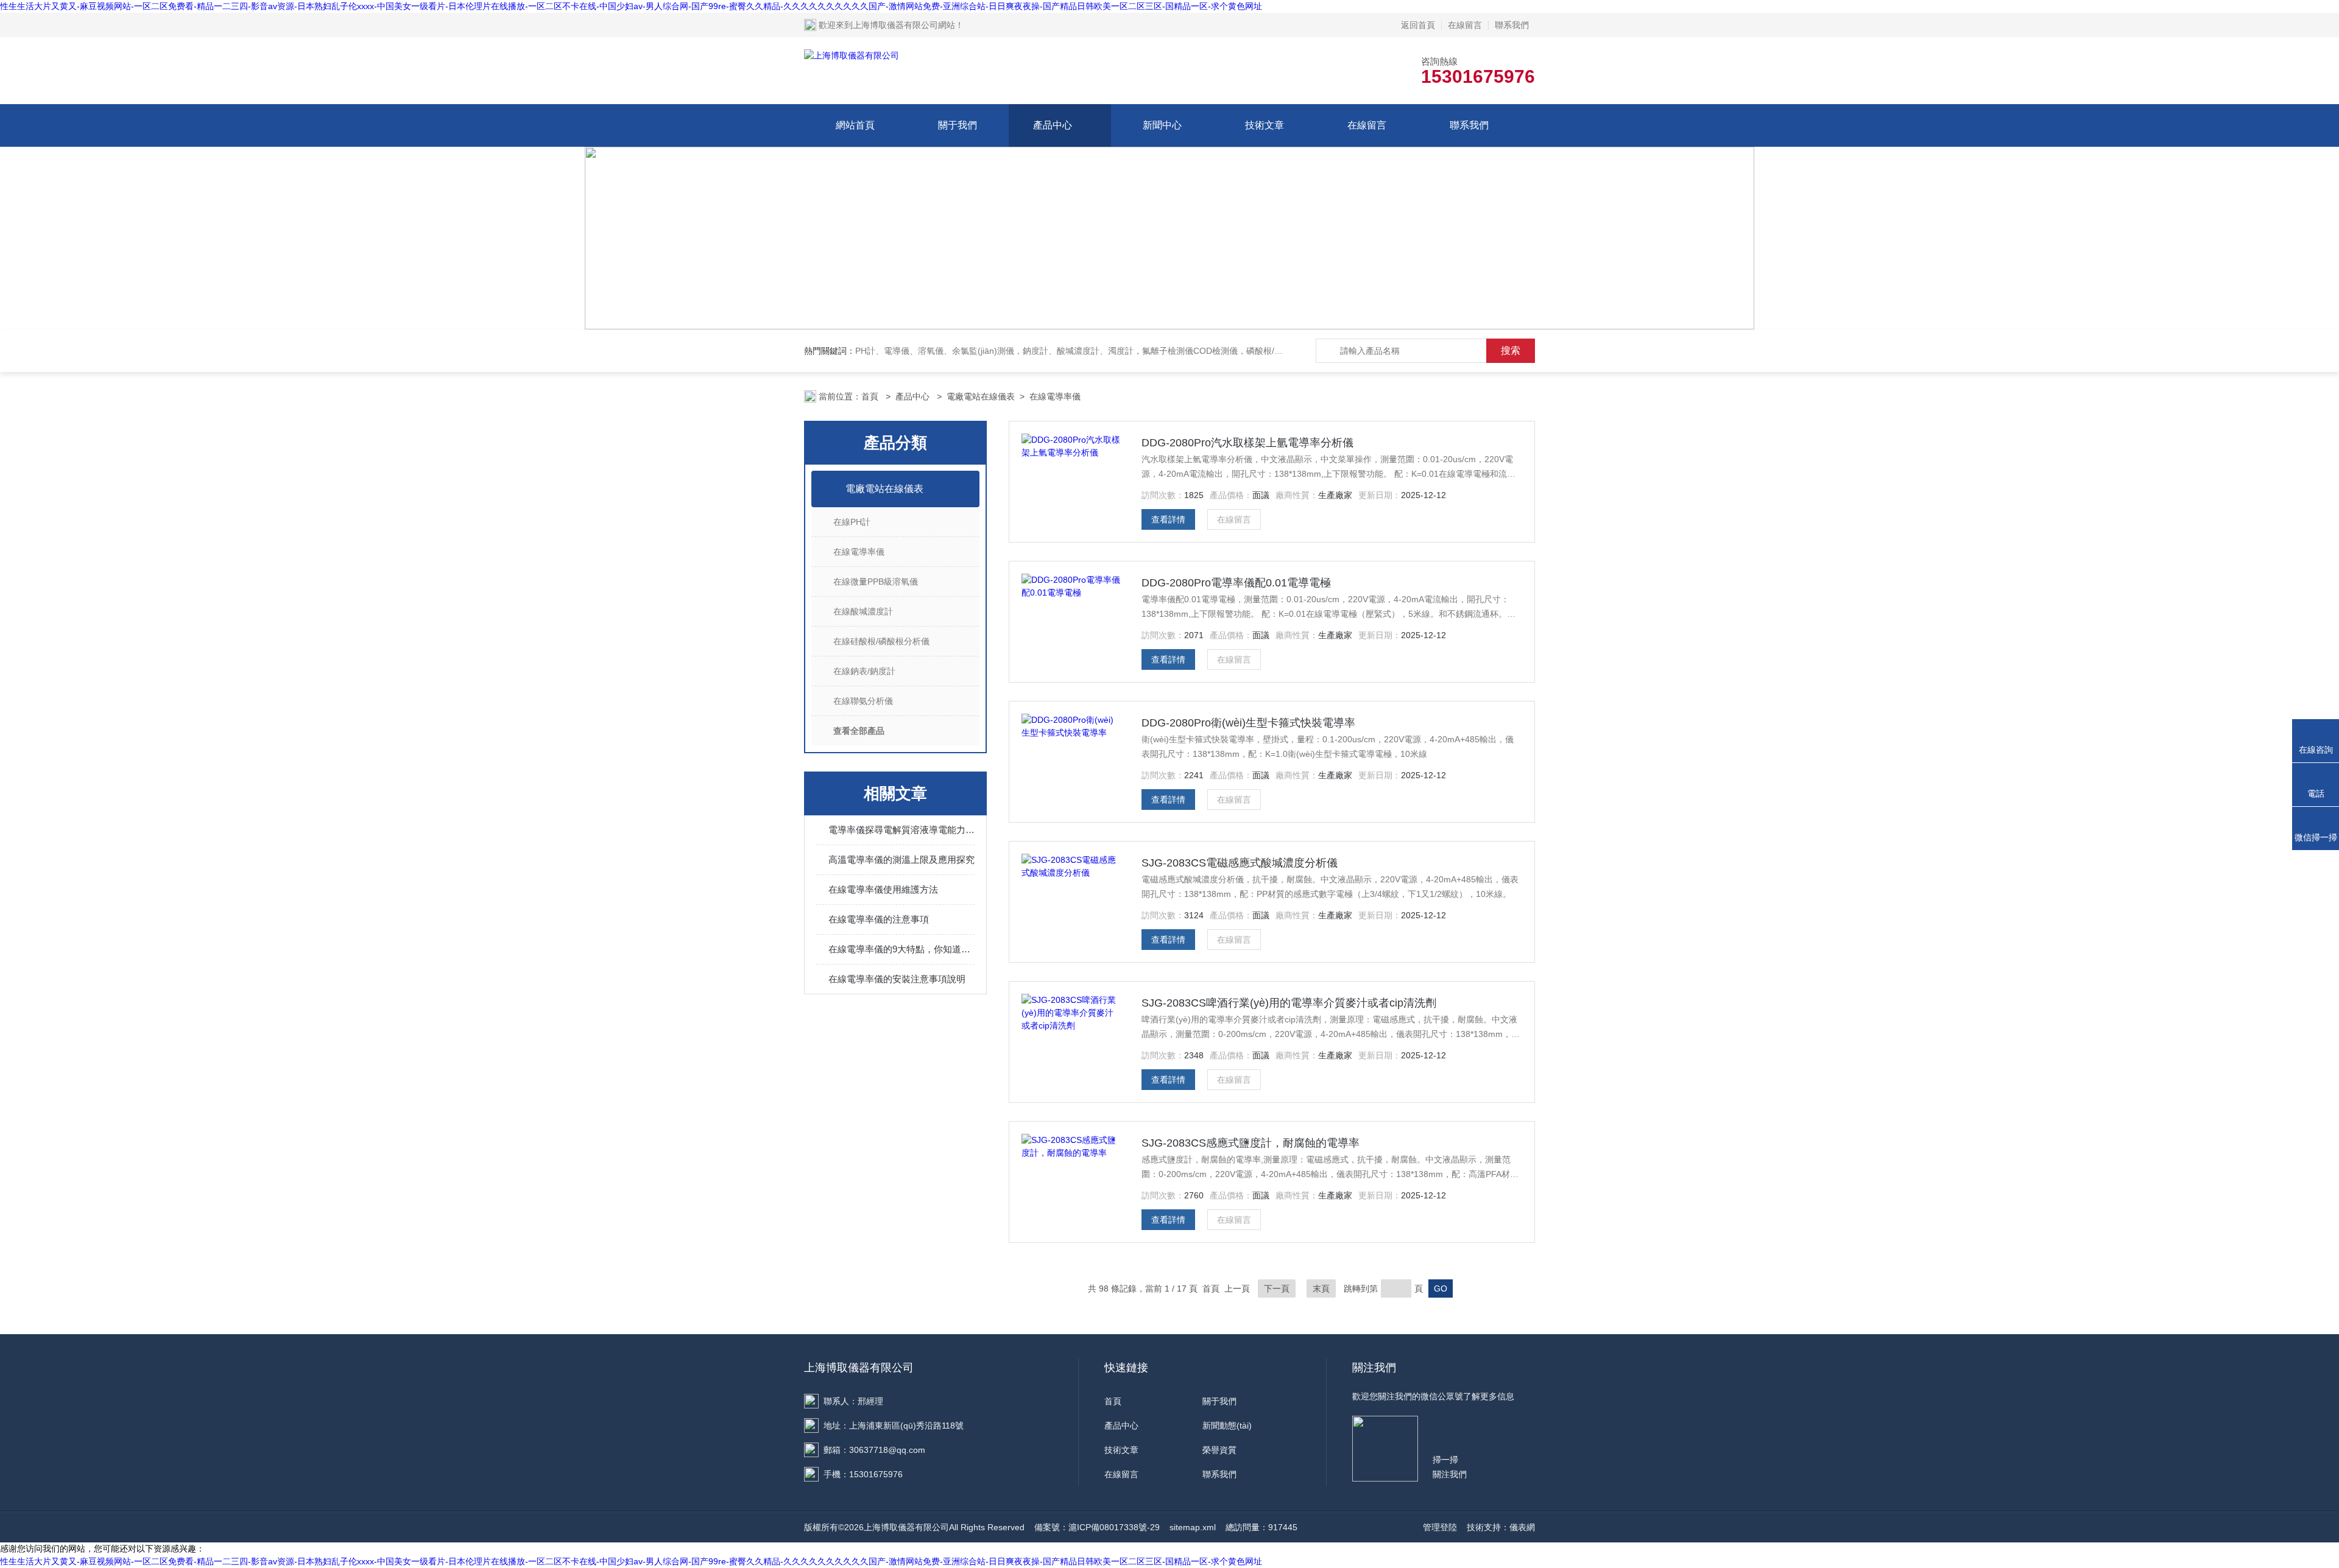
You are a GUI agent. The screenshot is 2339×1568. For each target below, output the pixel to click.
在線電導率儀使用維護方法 (883, 889)
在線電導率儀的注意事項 (879, 919)
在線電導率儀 (1055, 396)
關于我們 (958, 125)
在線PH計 (852, 522)
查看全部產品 (859, 731)
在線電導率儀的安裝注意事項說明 (897, 979)
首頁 (871, 396)
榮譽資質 (1219, 1450)
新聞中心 (1162, 125)
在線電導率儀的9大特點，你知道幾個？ (901, 949)
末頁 (1321, 1289)
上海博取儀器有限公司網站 (904, 25)
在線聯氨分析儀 (863, 701)
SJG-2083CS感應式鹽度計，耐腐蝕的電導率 (1251, 1143)
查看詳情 (1168, 519)
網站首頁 (855, 125)
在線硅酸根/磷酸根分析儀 (881, 641)
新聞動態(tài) (1227, 1426)
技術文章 (1265, 125)
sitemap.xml (1193, 1527)
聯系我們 (1512, 25)
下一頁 (1277, 1289)
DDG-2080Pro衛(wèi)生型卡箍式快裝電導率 (1248, 723)
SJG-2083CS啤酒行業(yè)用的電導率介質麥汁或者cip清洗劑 (1289, 1003)
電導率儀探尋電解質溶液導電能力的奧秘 (901, 830)
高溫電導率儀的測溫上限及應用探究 (901, 860)
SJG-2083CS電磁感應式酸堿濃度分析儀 (1240, 863)
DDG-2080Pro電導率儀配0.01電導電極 (1236, 583)
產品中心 (1053, 125)
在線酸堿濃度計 (863, 611)
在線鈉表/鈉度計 (864, 671)
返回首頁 (1418, 25)
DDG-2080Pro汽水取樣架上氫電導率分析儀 (1247, 443)
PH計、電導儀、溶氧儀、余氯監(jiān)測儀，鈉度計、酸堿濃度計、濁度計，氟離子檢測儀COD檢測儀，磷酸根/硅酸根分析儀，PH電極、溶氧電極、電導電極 (1152, 351)
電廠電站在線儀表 (981, 396)
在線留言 (1465, 25)
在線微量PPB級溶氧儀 (876, 582)
